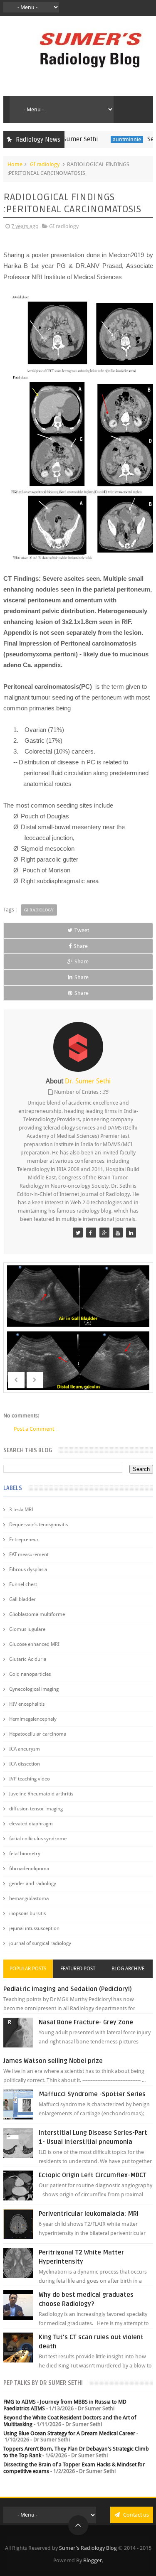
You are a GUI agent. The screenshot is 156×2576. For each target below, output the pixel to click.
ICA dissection (25, 1764)
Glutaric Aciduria (28, 1659)
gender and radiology (33, 1884)
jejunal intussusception (34, 1928)
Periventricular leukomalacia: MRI (89, 2214)
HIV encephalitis (27, 1704)
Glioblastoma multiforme (37, 1614)
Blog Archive (128, 1969)
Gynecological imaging (34, 1689)
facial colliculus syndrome (38, 1839)
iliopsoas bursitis (27, 1913)
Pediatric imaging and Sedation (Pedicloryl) (68, 1989)
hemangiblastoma (29, 1898)
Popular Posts (28, 1969)
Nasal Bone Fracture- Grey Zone (86, 2022)
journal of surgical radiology (40, 1943)
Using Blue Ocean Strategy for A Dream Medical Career (69, 2433)
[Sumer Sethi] (78, 1233)
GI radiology (45, 164)
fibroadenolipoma (29, 1869)
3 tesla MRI (21, 1510)
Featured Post (78, 1969)
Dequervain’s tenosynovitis (38, 1525)
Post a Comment (34, 1429)
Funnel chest (23, 1584)
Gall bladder (22, 1599)
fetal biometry (25, 1854)
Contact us (135, 2515)
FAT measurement (29, 1554)
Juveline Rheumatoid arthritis (41, 1794)
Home (15, 164)
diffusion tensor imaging (36, 1809)
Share (81, 946)
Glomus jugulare (27, 1629)
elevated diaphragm (31, 1824)
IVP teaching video (30, 1779)
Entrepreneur (24, 1540)
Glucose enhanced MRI (34, 1644)
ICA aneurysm (25, 1749)
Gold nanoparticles (30, 1674)
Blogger (93, 2560)
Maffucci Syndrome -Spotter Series (92, 2094)
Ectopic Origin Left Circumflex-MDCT (93, 2175)
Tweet (82, 930)
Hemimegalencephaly (33, 1719)
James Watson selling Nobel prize (53, 2061)
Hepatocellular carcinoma (38, 1734)
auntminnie (108, 139)
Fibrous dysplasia (28, 1569)
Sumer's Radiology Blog (88, 2548)
